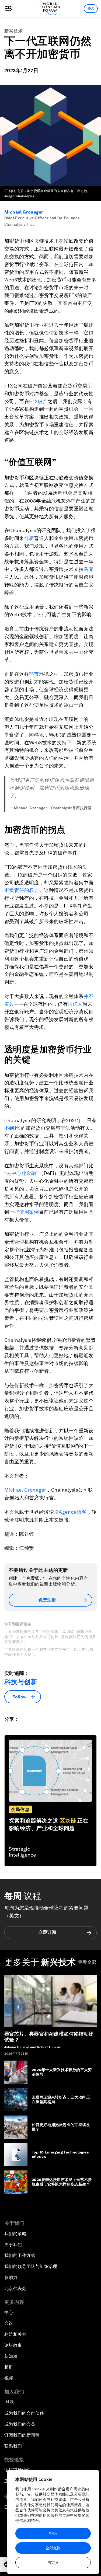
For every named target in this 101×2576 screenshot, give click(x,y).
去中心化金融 (21, 1173)
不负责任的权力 (22, 890)
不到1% (13, 1128)
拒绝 (53, 2533)
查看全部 (87, 1962)
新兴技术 (14, 31)
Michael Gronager (24, 212)
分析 (29, 538)
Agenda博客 (73, 1512)
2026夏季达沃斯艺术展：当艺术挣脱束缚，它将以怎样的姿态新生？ (62, 2182)
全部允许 (53, 2548)
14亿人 (75, 1004)
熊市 (34, 674)
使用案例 (29, 1212)
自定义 (53, 2563)
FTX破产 (38, 401)
